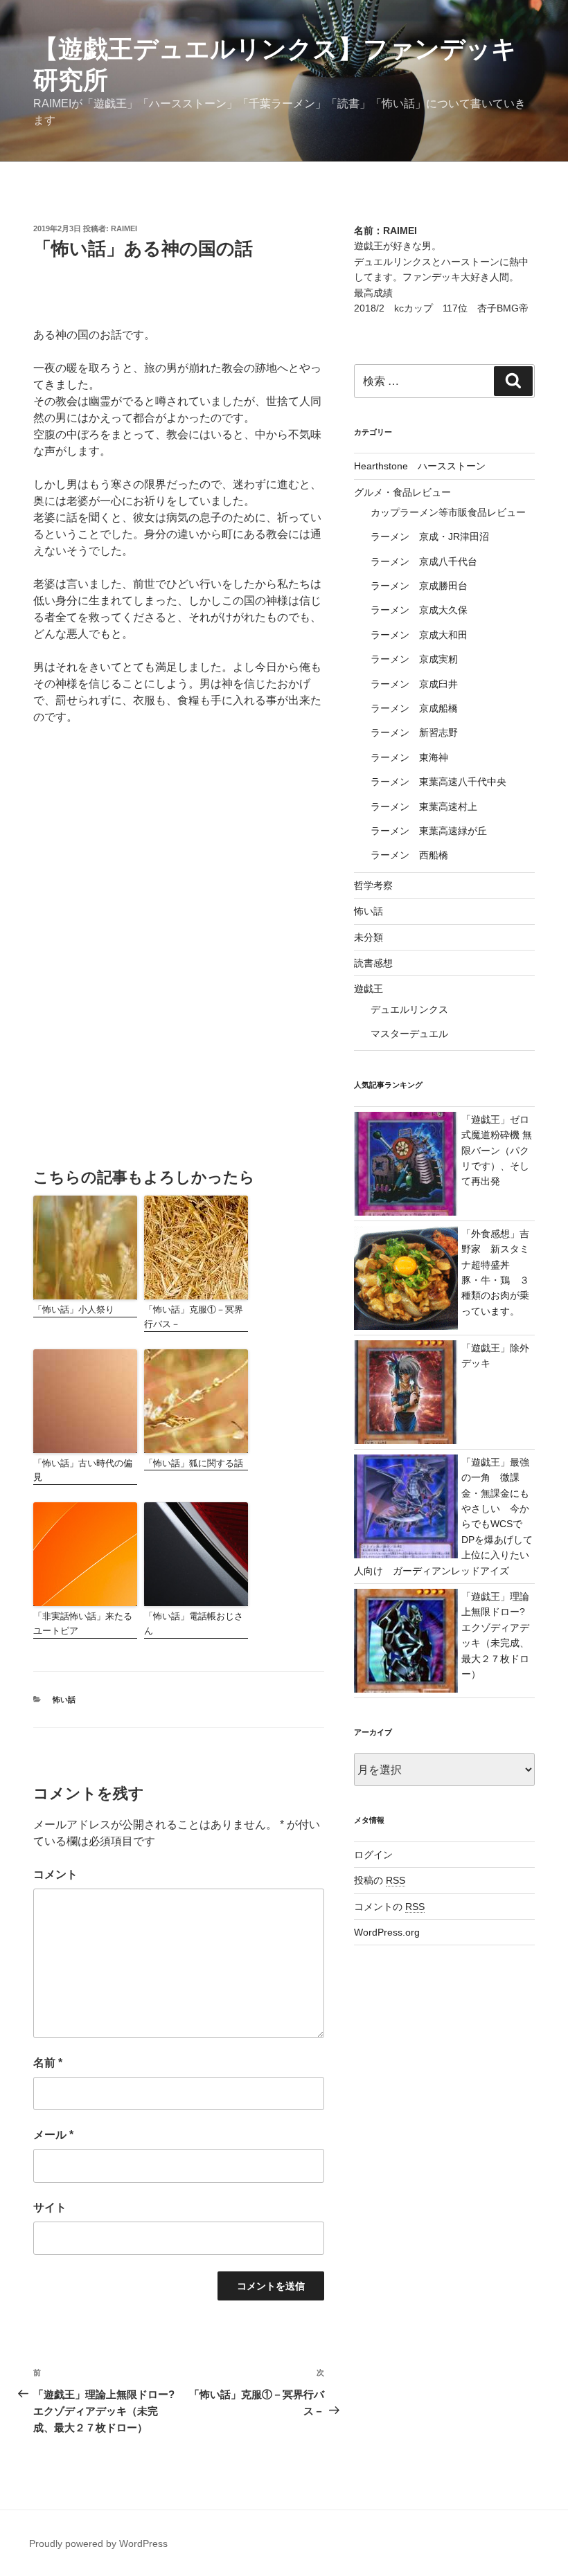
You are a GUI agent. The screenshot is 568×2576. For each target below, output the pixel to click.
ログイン (373, 1855)
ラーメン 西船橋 (409, 855)
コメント (55, 1874)
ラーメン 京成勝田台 (419, 586)
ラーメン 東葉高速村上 (424, 807)
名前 (48, 2063)
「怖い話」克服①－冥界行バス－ (194, 1317)
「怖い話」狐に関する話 (194, 1463)
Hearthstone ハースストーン (420, 466)
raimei (124, 228)
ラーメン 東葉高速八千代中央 (438, 782)
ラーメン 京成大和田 (419, 635)
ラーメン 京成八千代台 (424, 561)
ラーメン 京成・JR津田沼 (430, 537)
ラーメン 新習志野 (414, 732)
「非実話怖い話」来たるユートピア (83, 1623)
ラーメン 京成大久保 (419, 610)
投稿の (380, 1880)
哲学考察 (373, 885)
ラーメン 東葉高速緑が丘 (429, 831)
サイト (50, 2207)
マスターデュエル (409, 1034)
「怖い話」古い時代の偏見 (83, 1470)
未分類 (369, 937)
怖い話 (64, 1700)
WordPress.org (387, 1932)
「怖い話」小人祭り (74, 1309)
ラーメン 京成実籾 (414, 659)
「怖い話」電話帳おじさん (194, 1623)
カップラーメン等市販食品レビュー (448, 512)
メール (53, 2135)
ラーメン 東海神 (409, 757)
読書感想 (373, 963)
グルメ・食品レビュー (402, 492)
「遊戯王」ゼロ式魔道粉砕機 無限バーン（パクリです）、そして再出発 (497, 1151)
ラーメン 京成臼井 (414, 684)
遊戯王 (369, 989)
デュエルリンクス (409, 1009)
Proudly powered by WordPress (98, 2543)
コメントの (389, 1907)
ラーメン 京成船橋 (414, 708)
